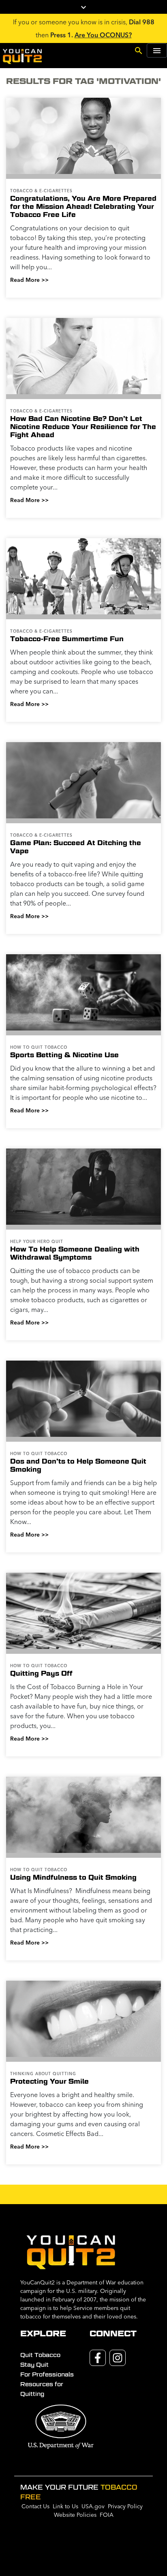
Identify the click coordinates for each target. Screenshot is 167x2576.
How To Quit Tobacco (39, 1047)
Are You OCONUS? (103, 35)
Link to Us (65, 2506)
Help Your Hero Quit (37, 1242)
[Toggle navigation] (157, 50)
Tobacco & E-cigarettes (41, 191)
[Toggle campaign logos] (83, 7)
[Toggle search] (139, 50)
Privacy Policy (125, 2506)
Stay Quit (34, 2365)
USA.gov (93, 2506)
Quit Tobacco (40, 2355)
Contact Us (35, 2506)
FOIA (107, 2515)
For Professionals (47, 2374)
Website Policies (75, 2515)
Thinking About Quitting (43, 2074)
